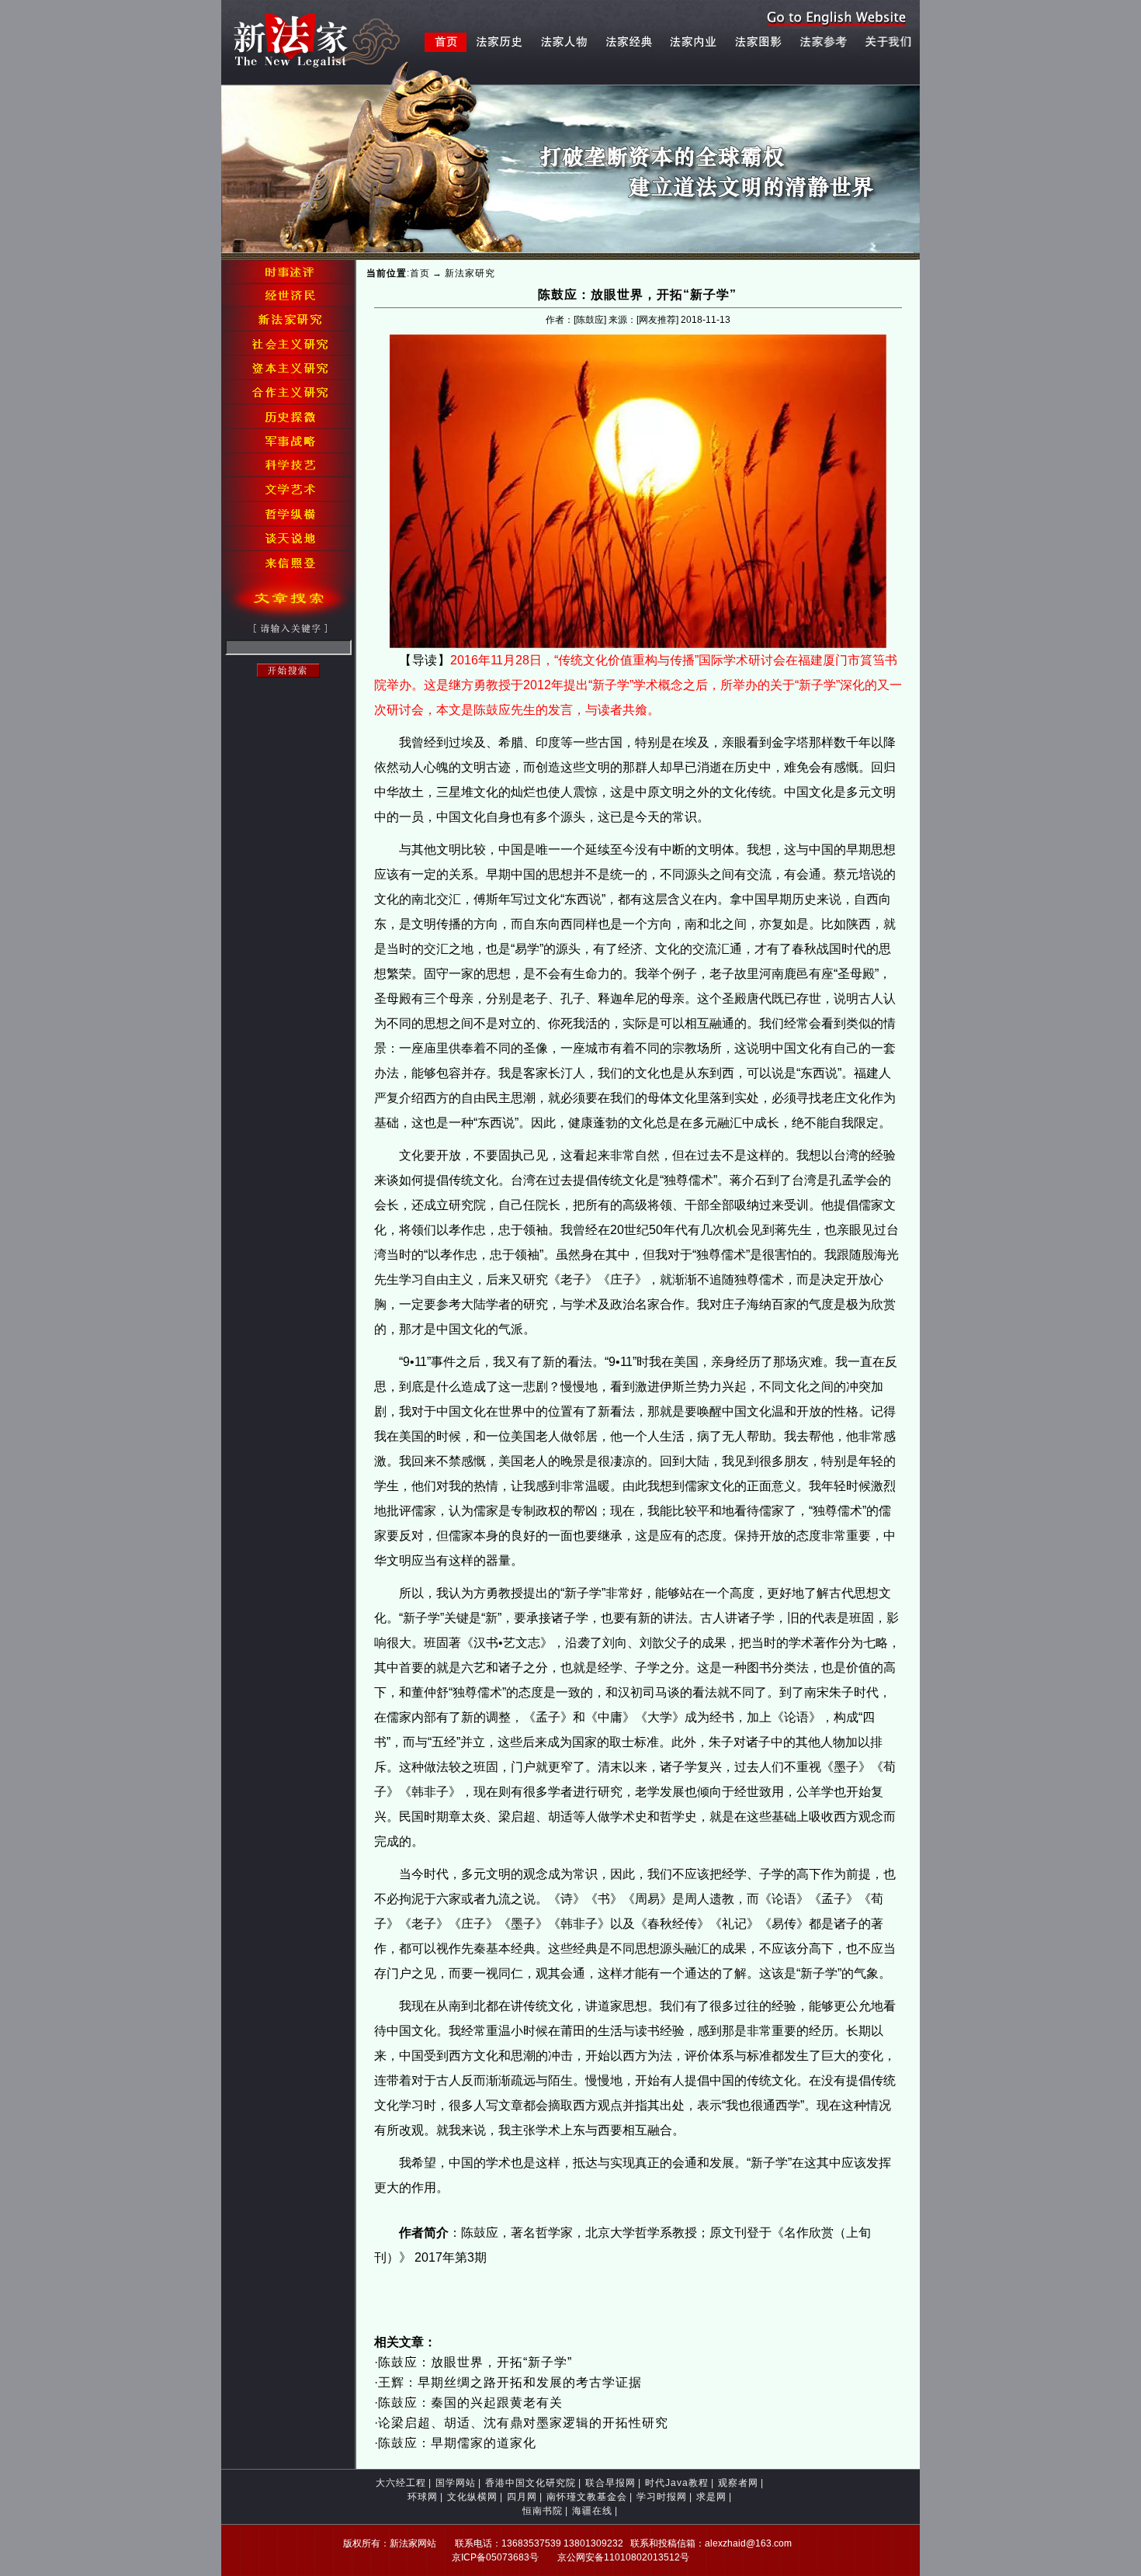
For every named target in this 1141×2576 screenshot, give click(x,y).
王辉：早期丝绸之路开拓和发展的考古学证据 (510, 2382)
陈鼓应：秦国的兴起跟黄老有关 (470, 2403)
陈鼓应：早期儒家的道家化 (457, 2443)
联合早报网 (610, 2483)
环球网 (423, 2497)
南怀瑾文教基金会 (587, 2497)
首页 (420, 273)
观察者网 (738, 2483)
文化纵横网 (472, 2497)
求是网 (711, 2497)
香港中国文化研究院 (531, 2483)
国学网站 (456, 2483)
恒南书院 (543, 2511)
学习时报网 (662, 2497)
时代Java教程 (677, 2483)
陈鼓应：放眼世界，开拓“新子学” (475, 2362)
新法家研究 (470, 273)
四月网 (522, 2497)
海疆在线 (592, 2511)
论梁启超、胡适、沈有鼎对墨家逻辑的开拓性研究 (523, 2423)
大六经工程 (401, 2483)
